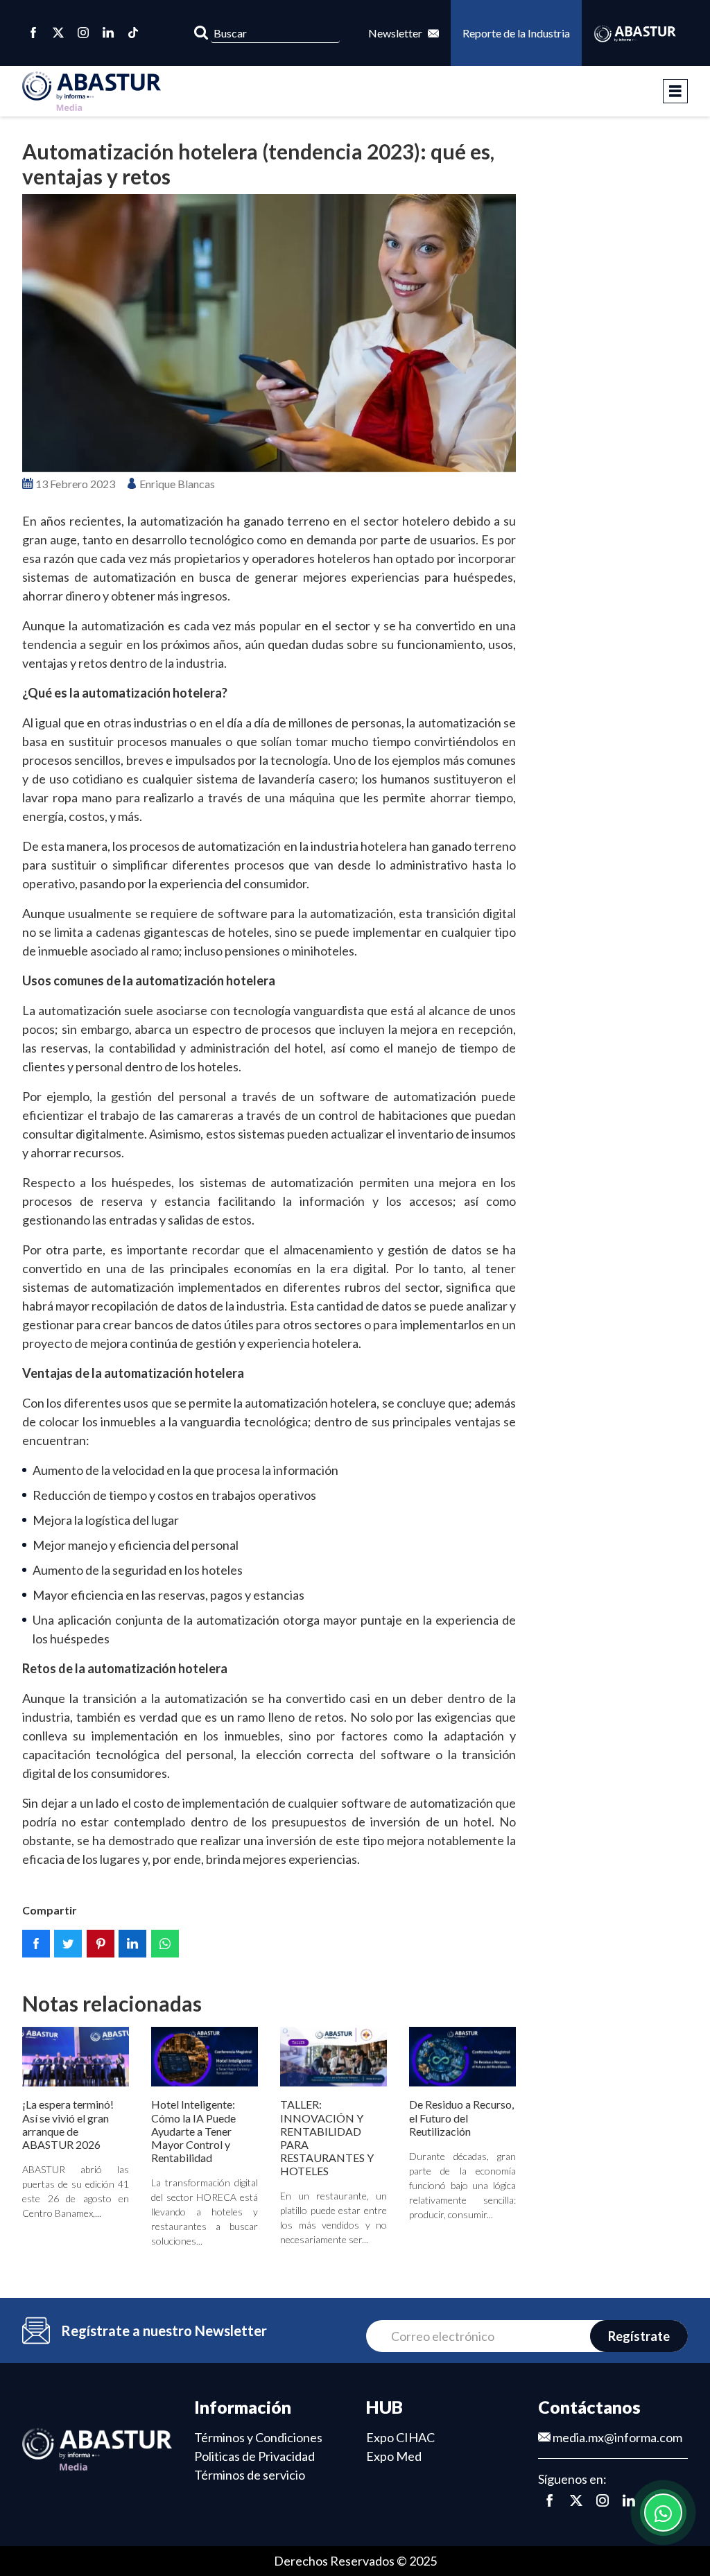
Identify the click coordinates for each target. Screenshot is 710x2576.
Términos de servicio (250, 2475)
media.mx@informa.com (616, 2437)
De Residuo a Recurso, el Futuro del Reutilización (461, 2117)
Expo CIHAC (400, 2437)
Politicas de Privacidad (254, 2456)
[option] (269, 333)
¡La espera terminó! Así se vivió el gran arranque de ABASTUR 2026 (68, 2124)
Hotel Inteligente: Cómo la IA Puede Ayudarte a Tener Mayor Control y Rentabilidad (193, 2131)
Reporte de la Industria (516, 33)
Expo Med (394, 2456)
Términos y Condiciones (258, 2437)
